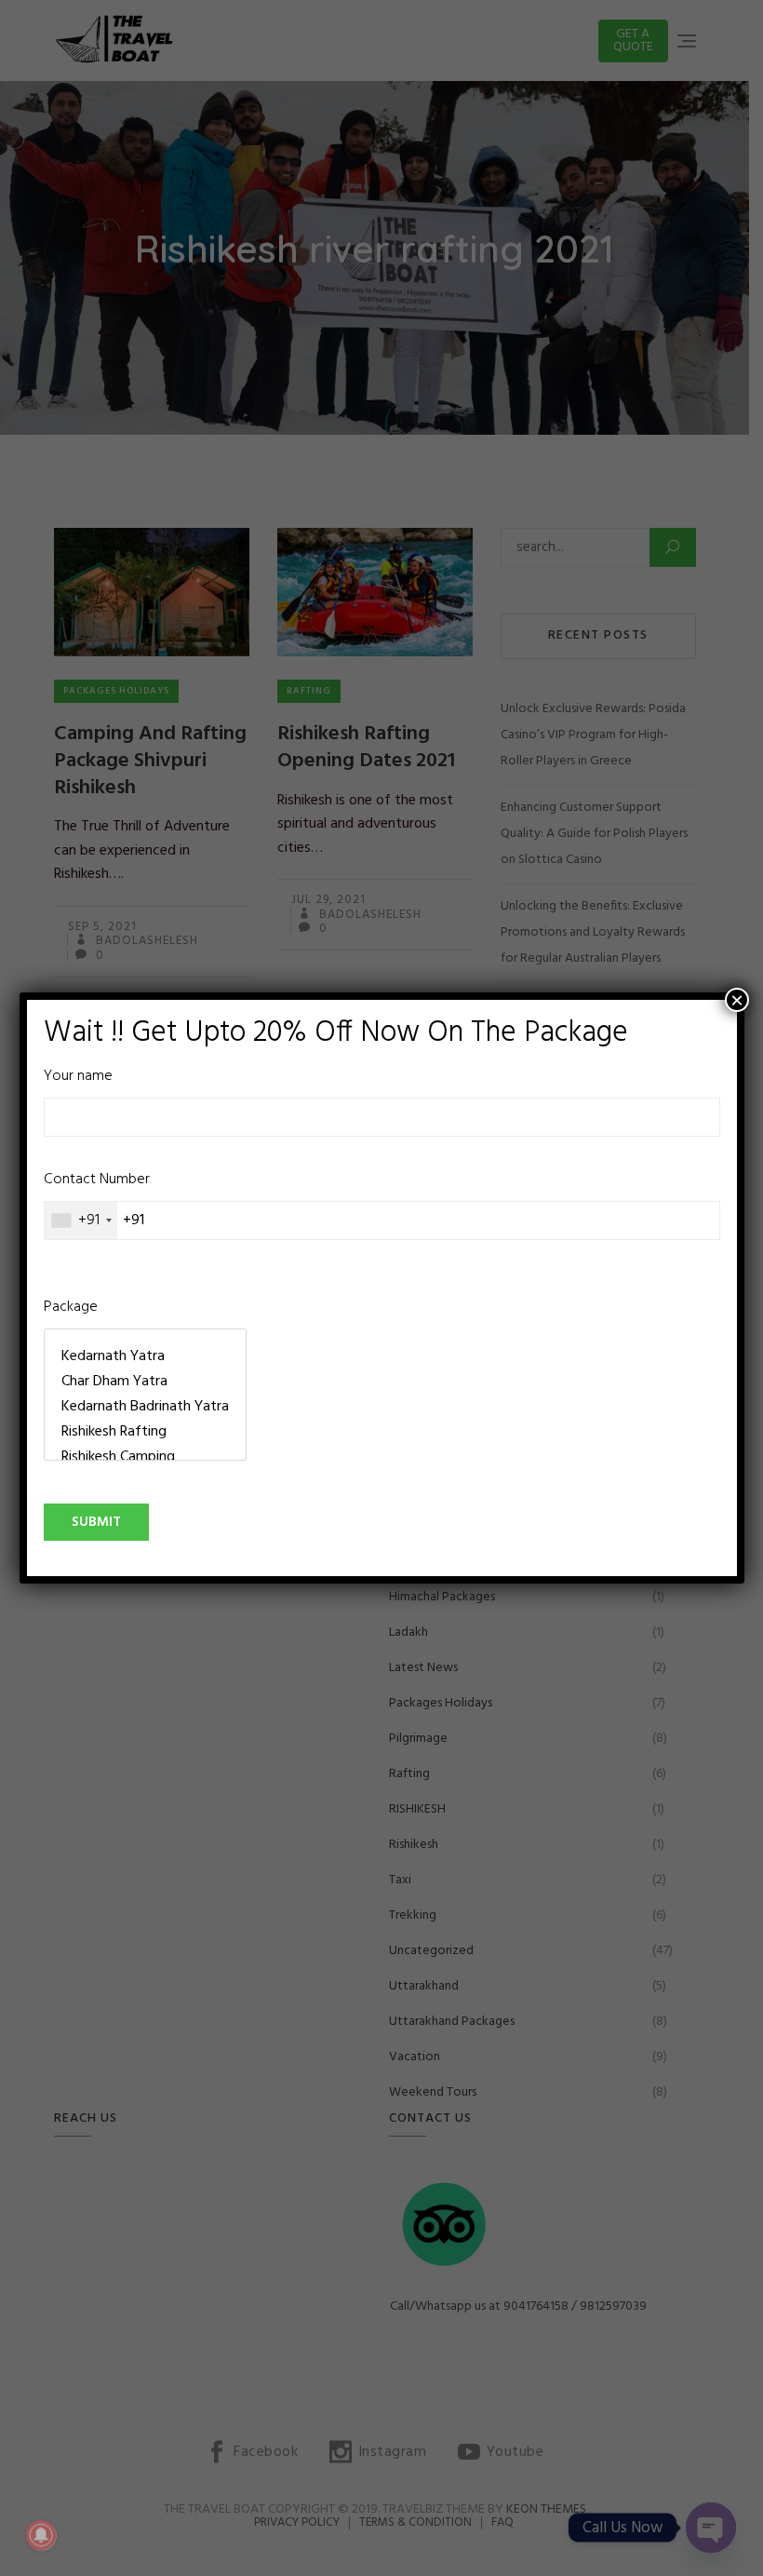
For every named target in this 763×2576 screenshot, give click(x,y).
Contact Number (97, 1200)
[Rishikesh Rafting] (145, 1432)
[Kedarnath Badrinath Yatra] (145, 1407)
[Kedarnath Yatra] (145, 1357)
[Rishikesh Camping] (145, 1457)
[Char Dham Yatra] (145, 1382)
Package (71, 1308)
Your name (78, 1077)
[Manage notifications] (41, 2535)
